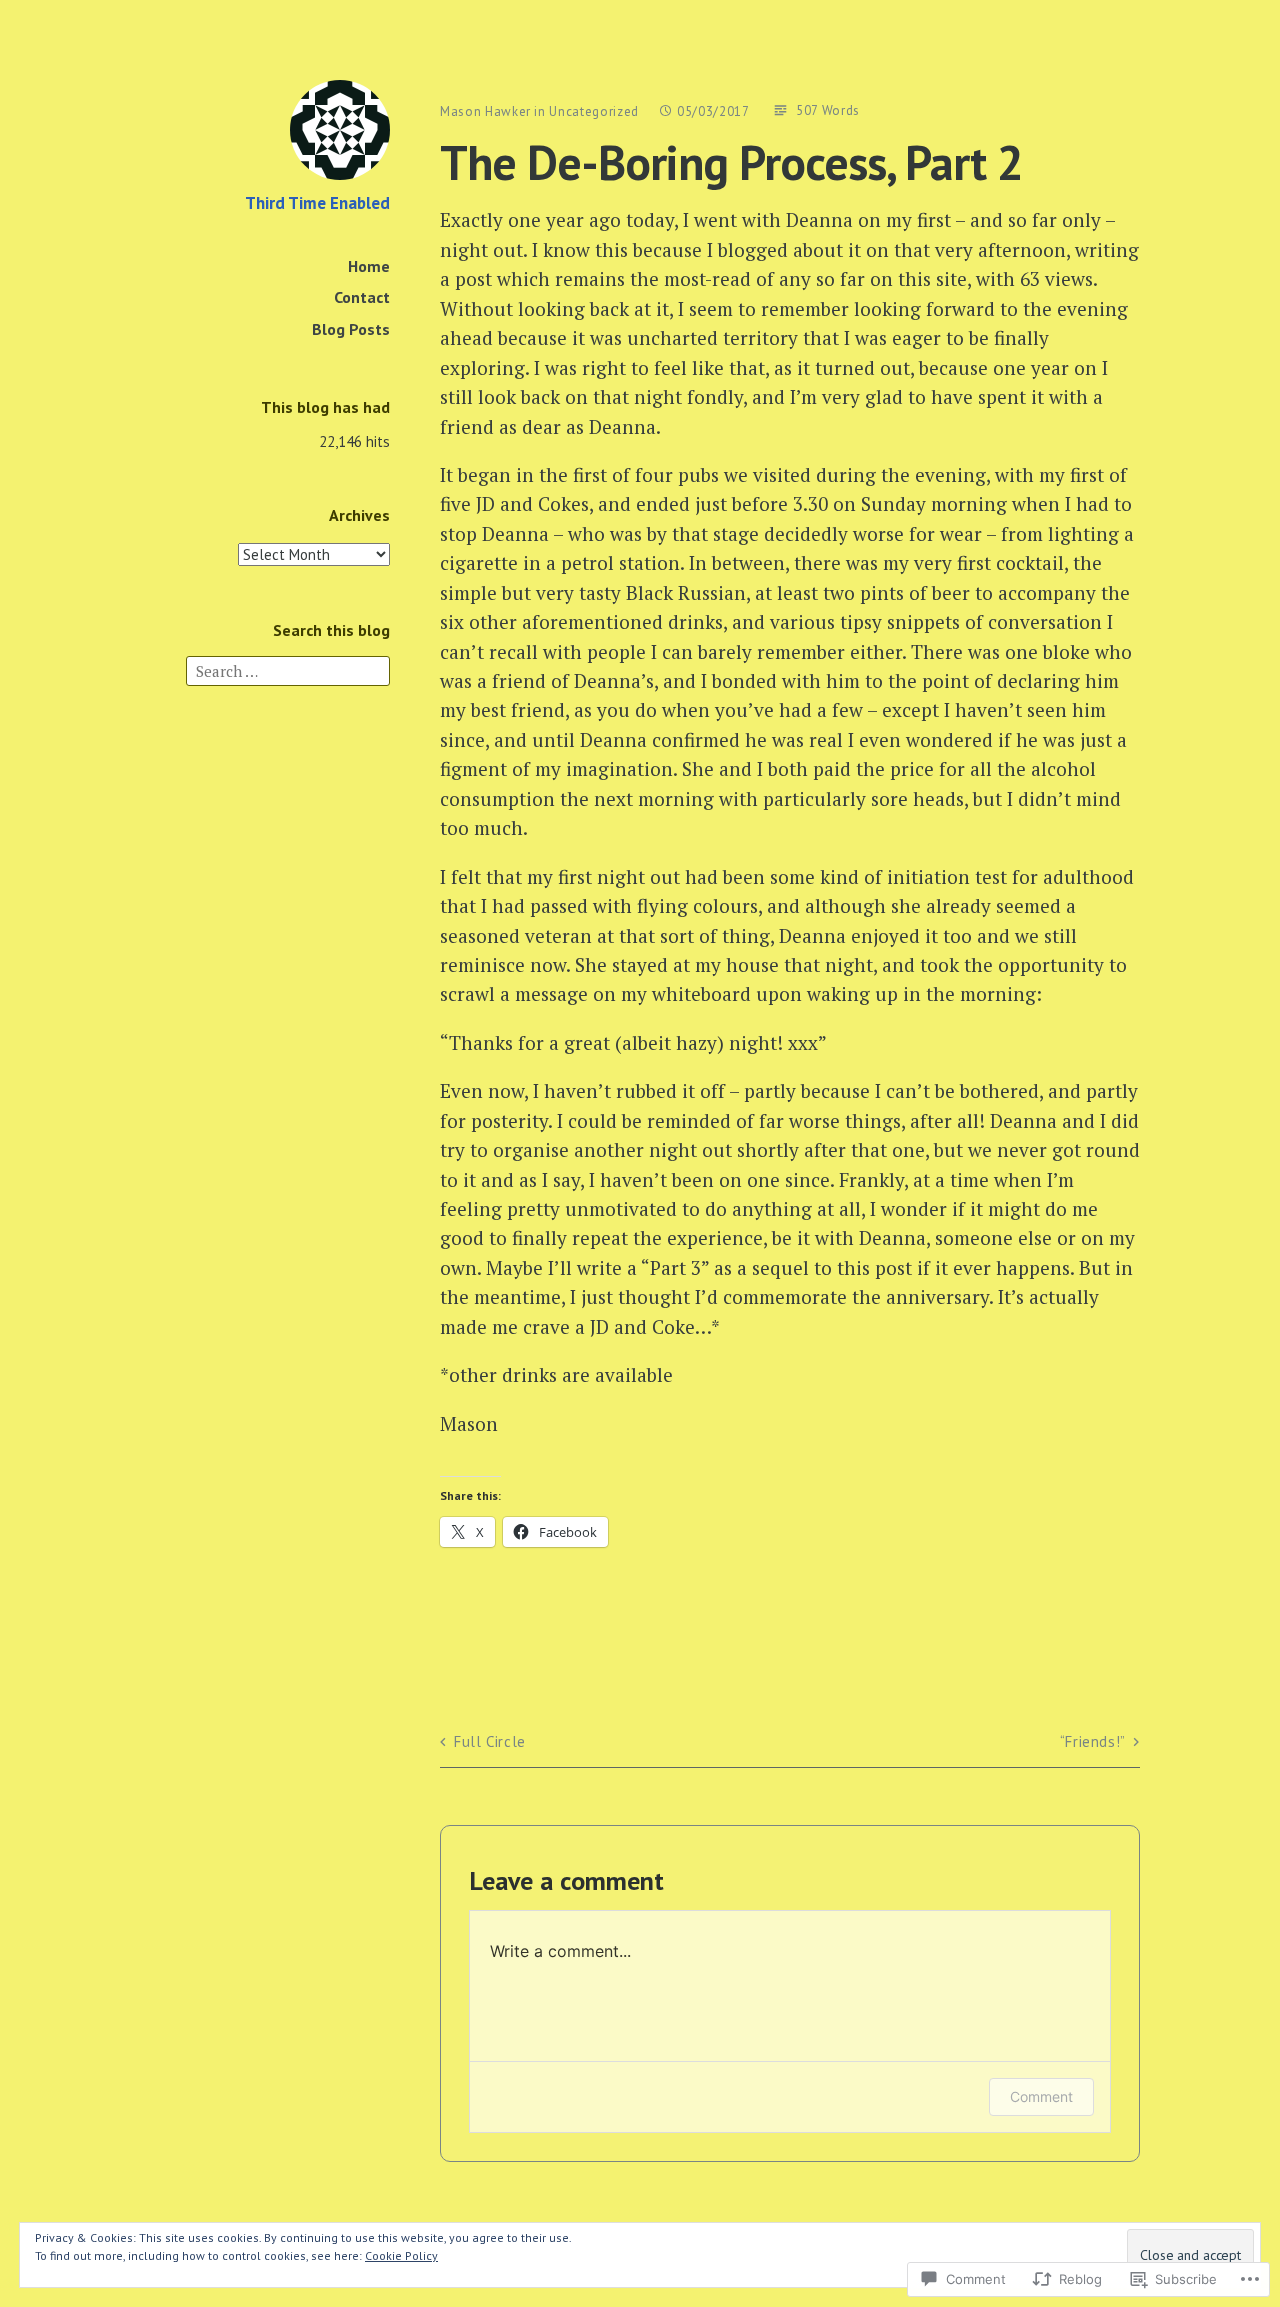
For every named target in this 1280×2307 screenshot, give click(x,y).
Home (369, 266)
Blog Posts (351, 329)
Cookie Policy (401, 2255)
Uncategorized (593, 111)
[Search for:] (288, 669)
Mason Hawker (485, 111)
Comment (1041, 2096)
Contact (362, 297)
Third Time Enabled (317, 203)
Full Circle (490, 1741)
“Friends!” (1093, 1741)
